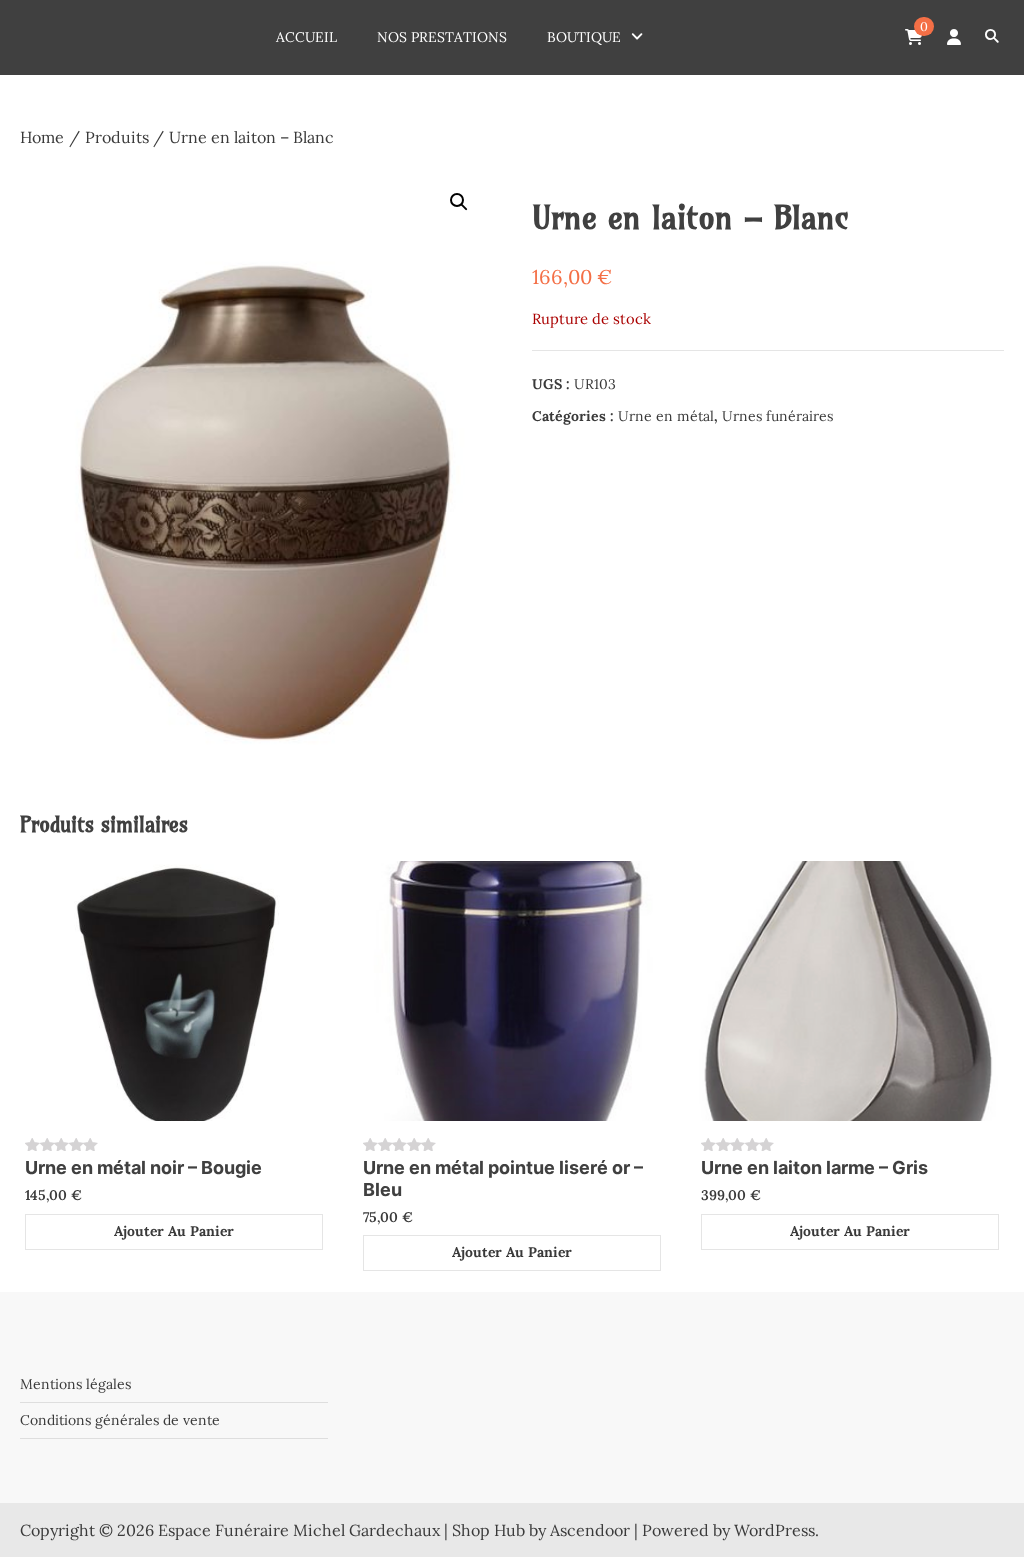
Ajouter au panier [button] (174, 1231)
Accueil (306, 37)
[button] (459, 202)
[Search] (991, 37)
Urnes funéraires (777, 416)
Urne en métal (666, 416)
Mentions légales (75, 1384)
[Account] (954, 37)
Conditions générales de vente (120, 1420)
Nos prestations (442, 37)
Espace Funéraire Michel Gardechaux (299, 1530)
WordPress (774, 1530)
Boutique (584, 37)
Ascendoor (590, 1530)
